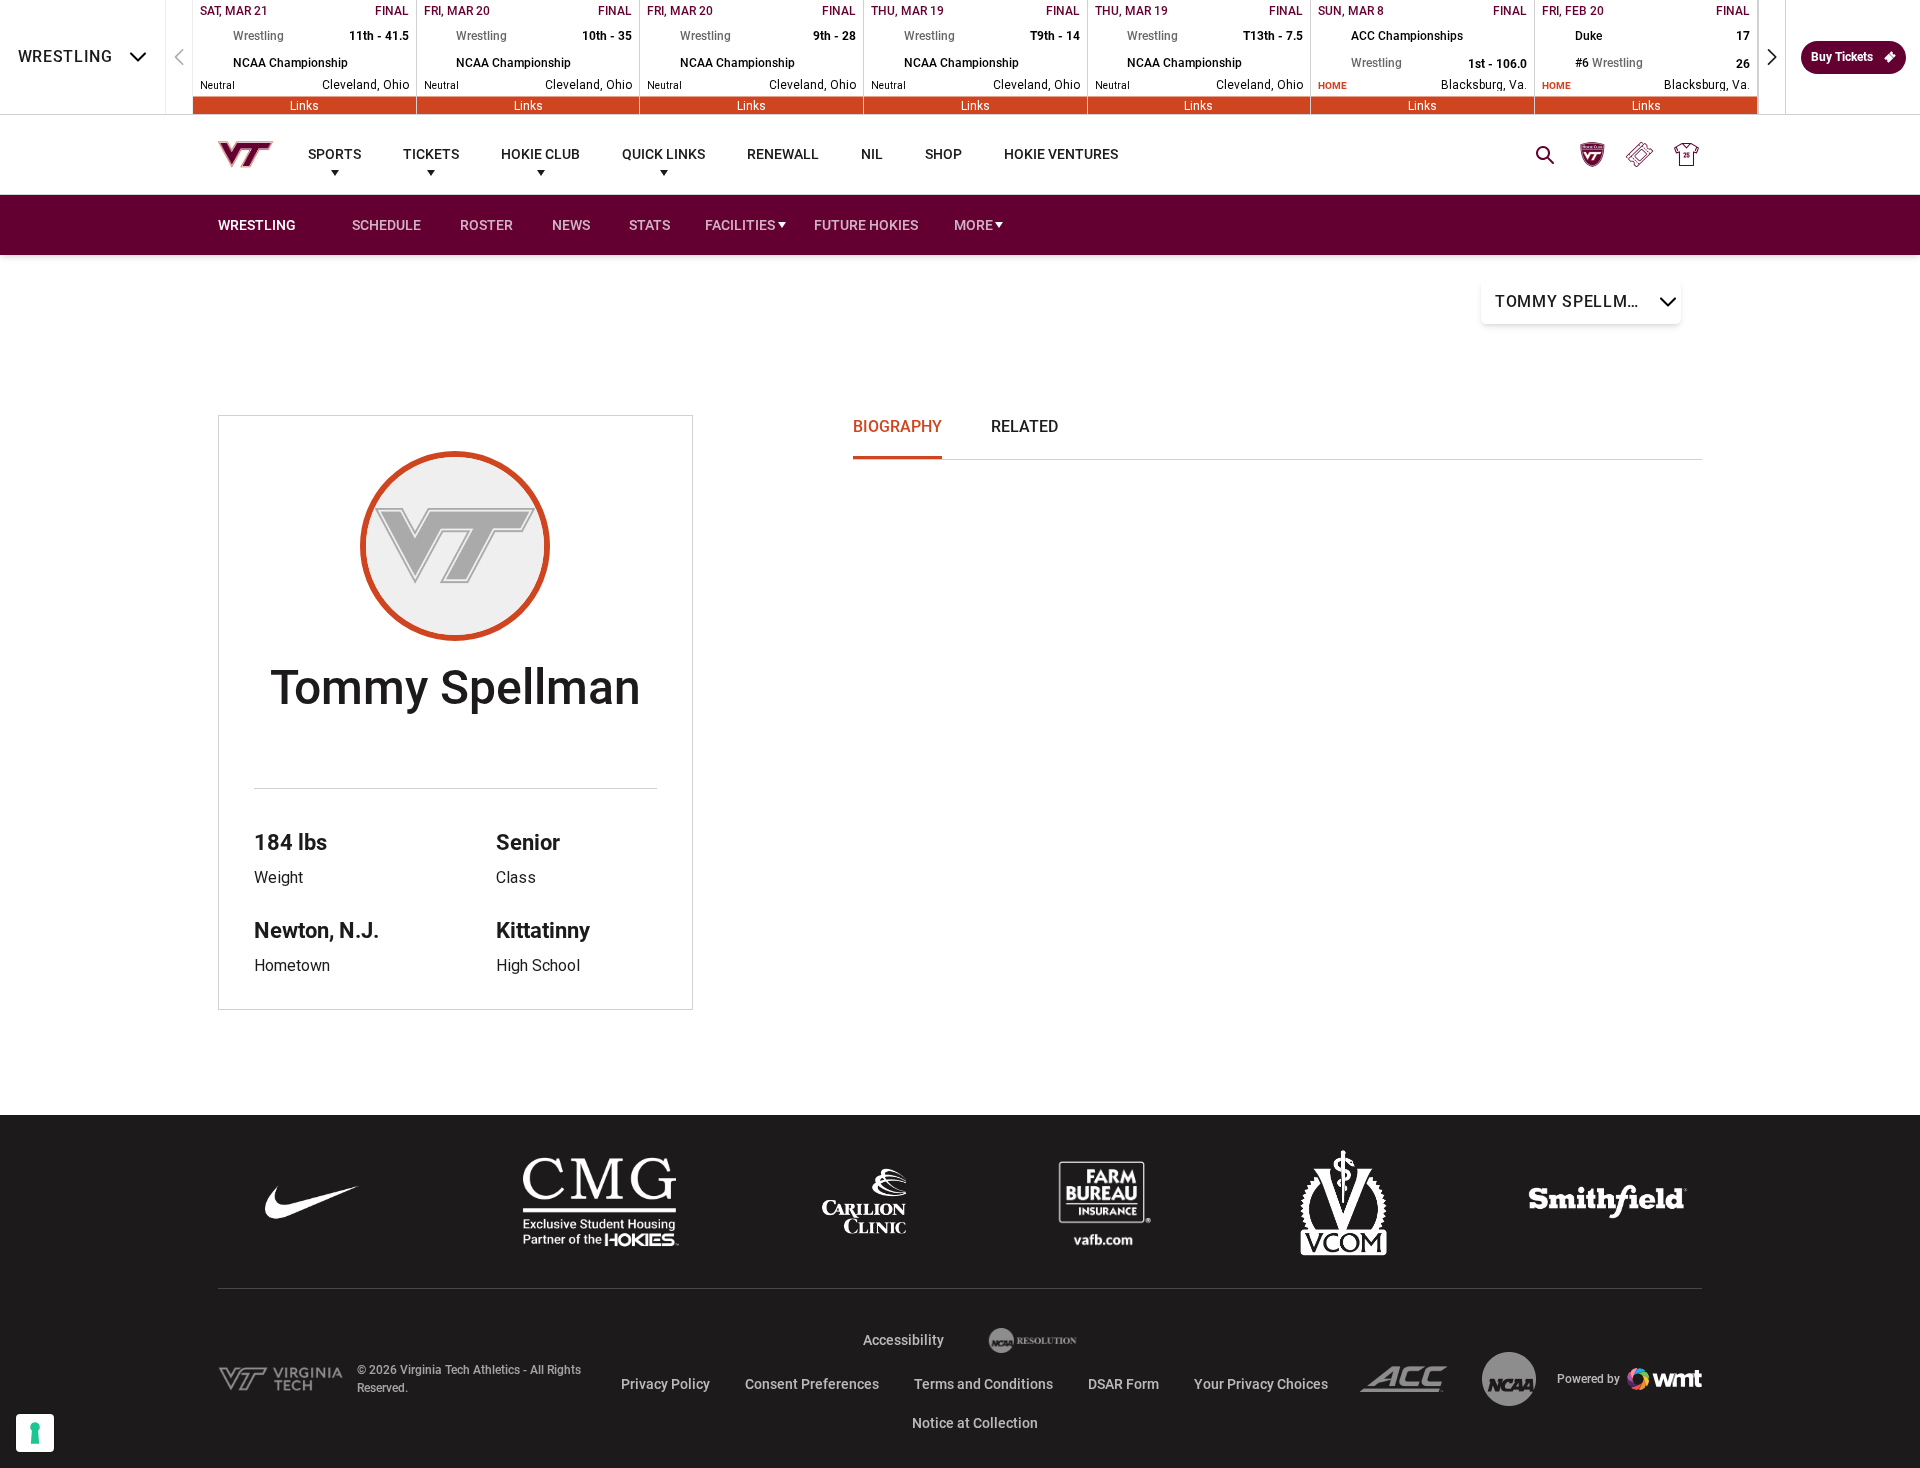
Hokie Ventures (1061, 154)
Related (1024, 426)
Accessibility (903, 1339)
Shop (943, 154)
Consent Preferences (812, 1384)
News (571, 225)
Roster (486, 225)
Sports (334, 154)
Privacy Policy (665, 1384)
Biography (897, 426)
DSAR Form (1123, 1384)
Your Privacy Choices (1261, 1384)
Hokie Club (540, 154)
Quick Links (663, 154)
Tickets (431, 154)
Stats (649, 225)
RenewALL (783, 154)
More (973, 225)
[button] (1772, 57)
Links (304, 105)
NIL (872, 154)
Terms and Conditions (983, 1384)
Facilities (740, 225)
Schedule (386, 225)
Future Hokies (866, 225)
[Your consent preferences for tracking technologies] (35, 1433)
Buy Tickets (1842, 57)
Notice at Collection (975, 1423)
